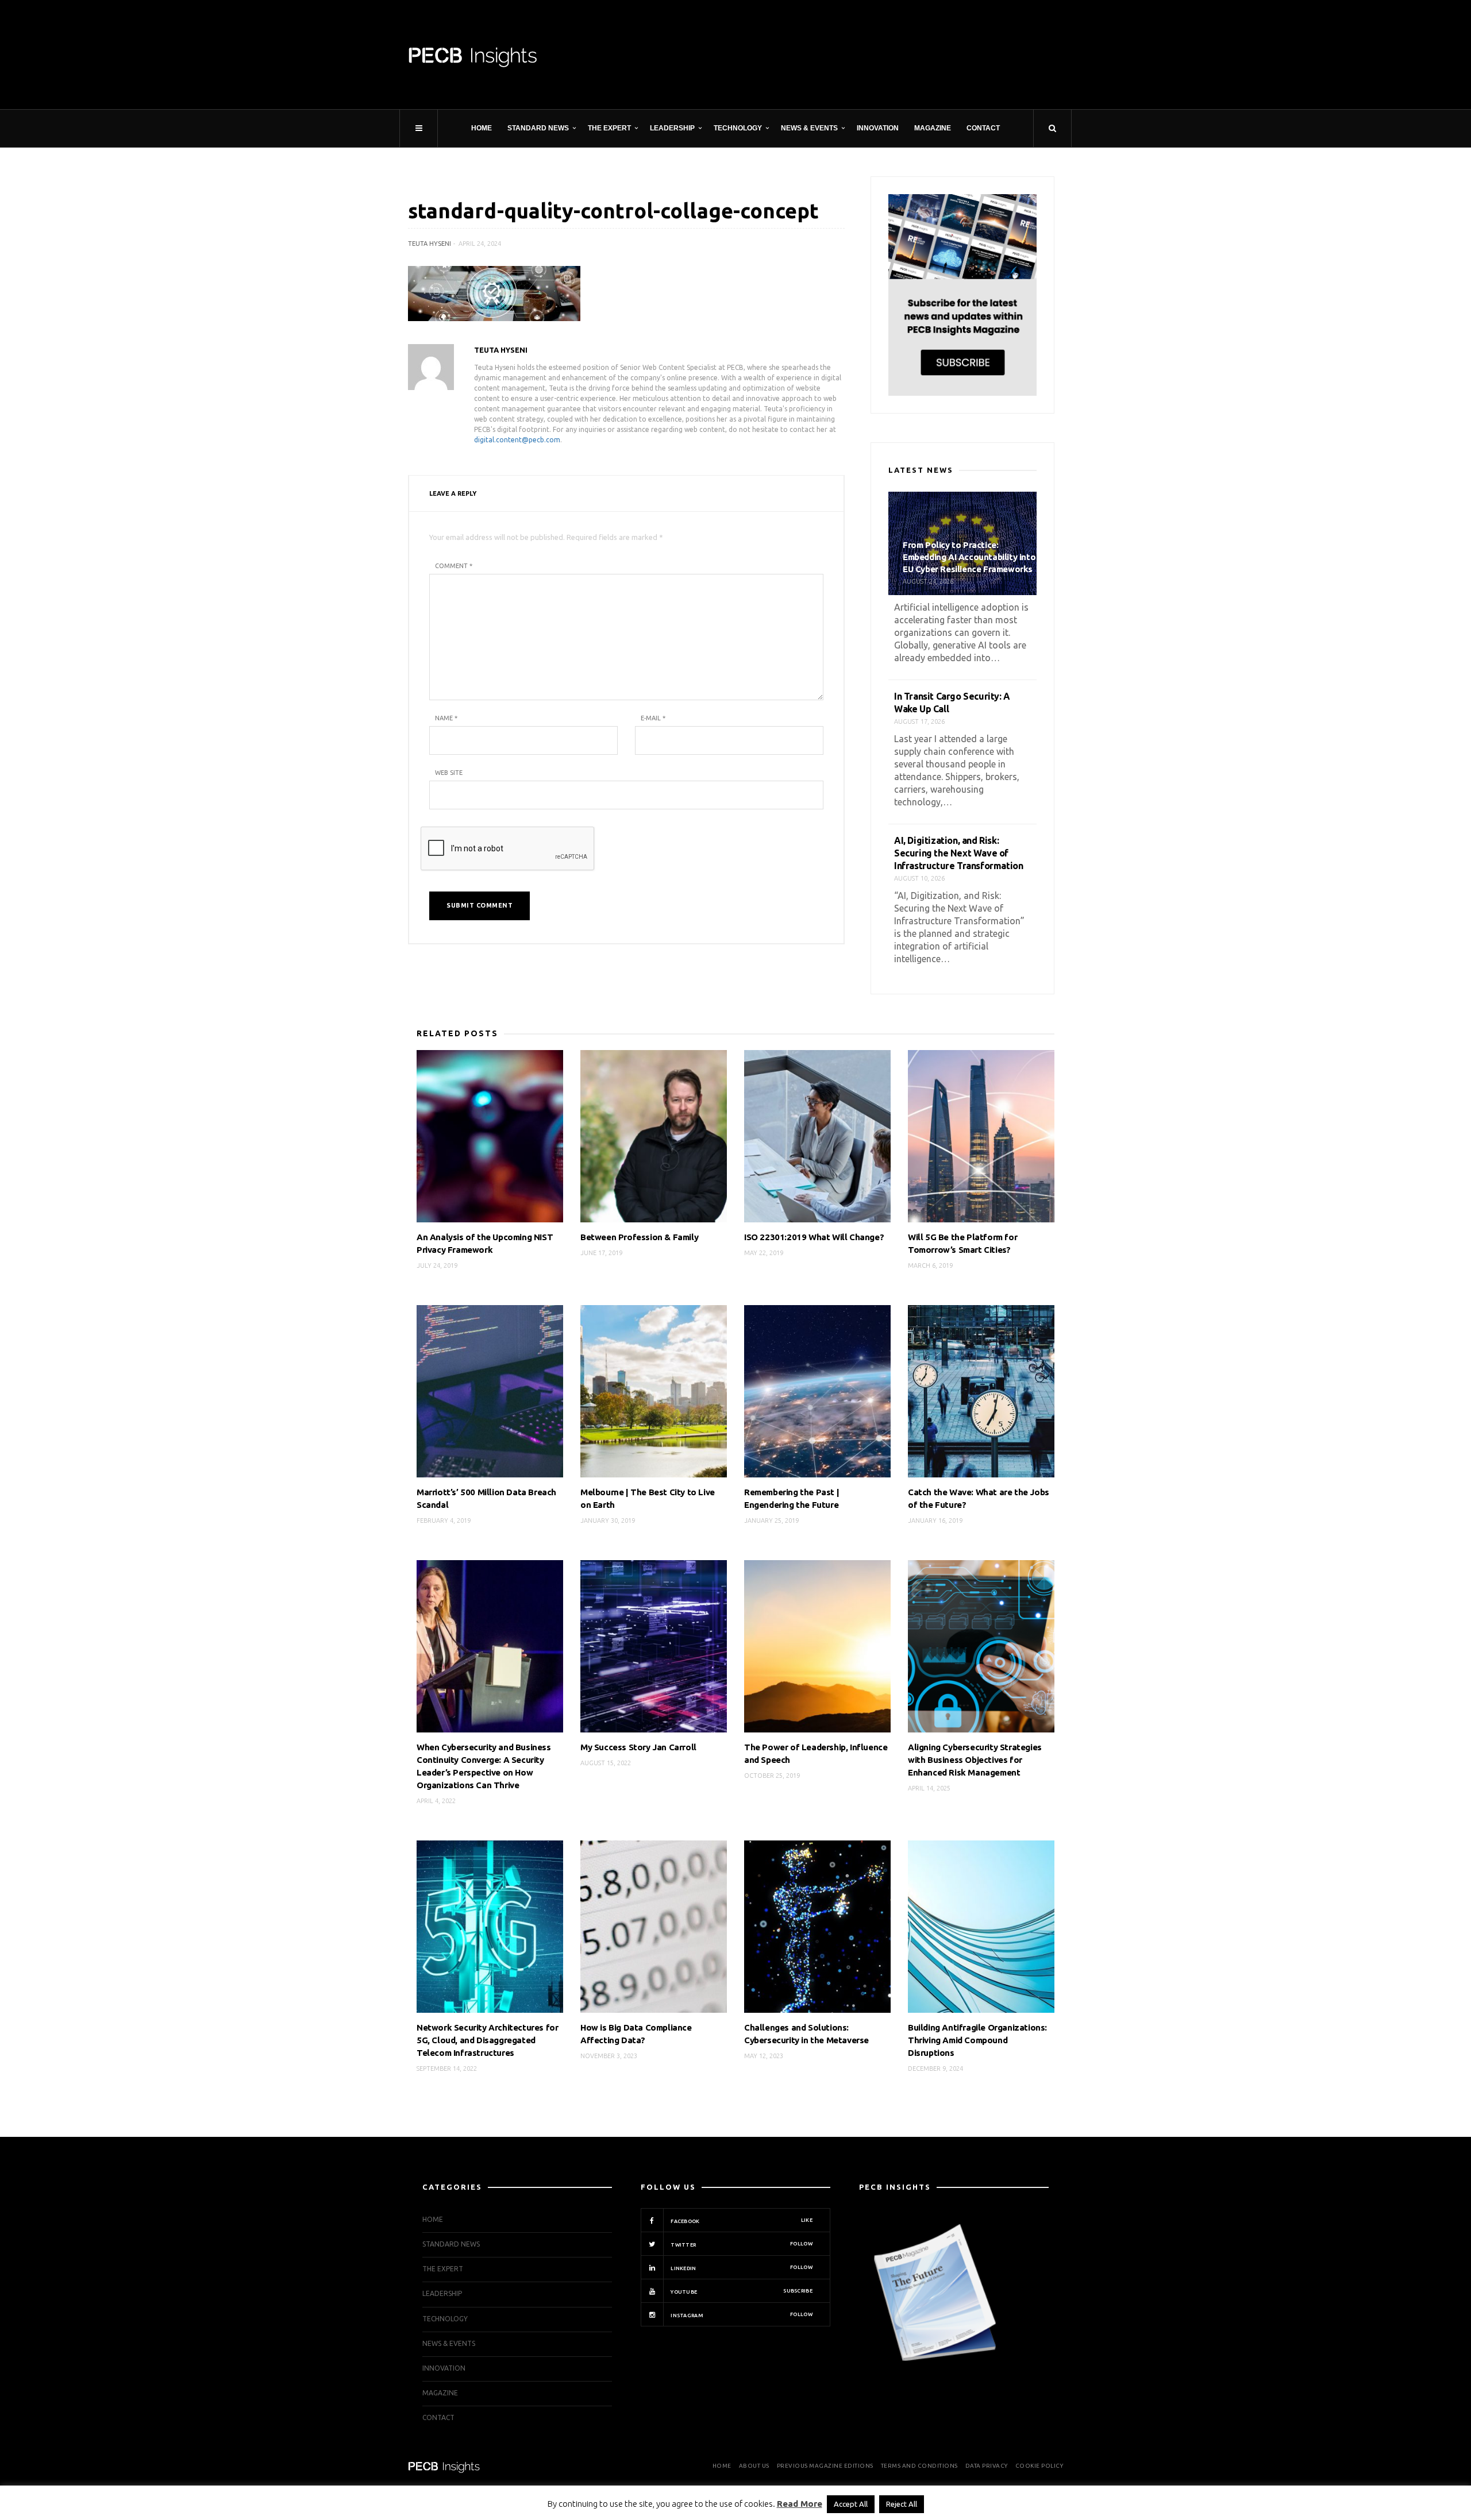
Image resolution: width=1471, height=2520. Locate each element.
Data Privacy (987, 2466)
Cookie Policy (1039, 2466)
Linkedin (741, 2268)
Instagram (741, 2315)
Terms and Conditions (919, 2466)
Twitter (741, 2244)
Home (482, 128)
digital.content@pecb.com (517, 440)
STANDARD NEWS (538, 128)
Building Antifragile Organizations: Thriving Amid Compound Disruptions (977, 2040)
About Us (754, 2466)
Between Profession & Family (639, 1237)
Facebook (741, 2221)
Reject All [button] (902, 2504)
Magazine (933, 128)
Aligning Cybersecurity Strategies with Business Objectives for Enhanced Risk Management (975, 1760)
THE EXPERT (609, 128)
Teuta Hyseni (430, 244)
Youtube (741, 2291)
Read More (800, 2504)
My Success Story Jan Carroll (638, 1747)
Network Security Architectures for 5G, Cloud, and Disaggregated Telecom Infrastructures (487, 2040)
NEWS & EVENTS (809, 128)
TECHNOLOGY (738, 128)
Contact (983, 128)
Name (446, 718)
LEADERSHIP (672, 128)
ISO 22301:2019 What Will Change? (814, 1237)
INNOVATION (878, 128)
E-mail (653, 718)
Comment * (454, 566)
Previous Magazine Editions (825, 2466)
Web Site (449, 773)
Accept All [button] (851, 2504)
